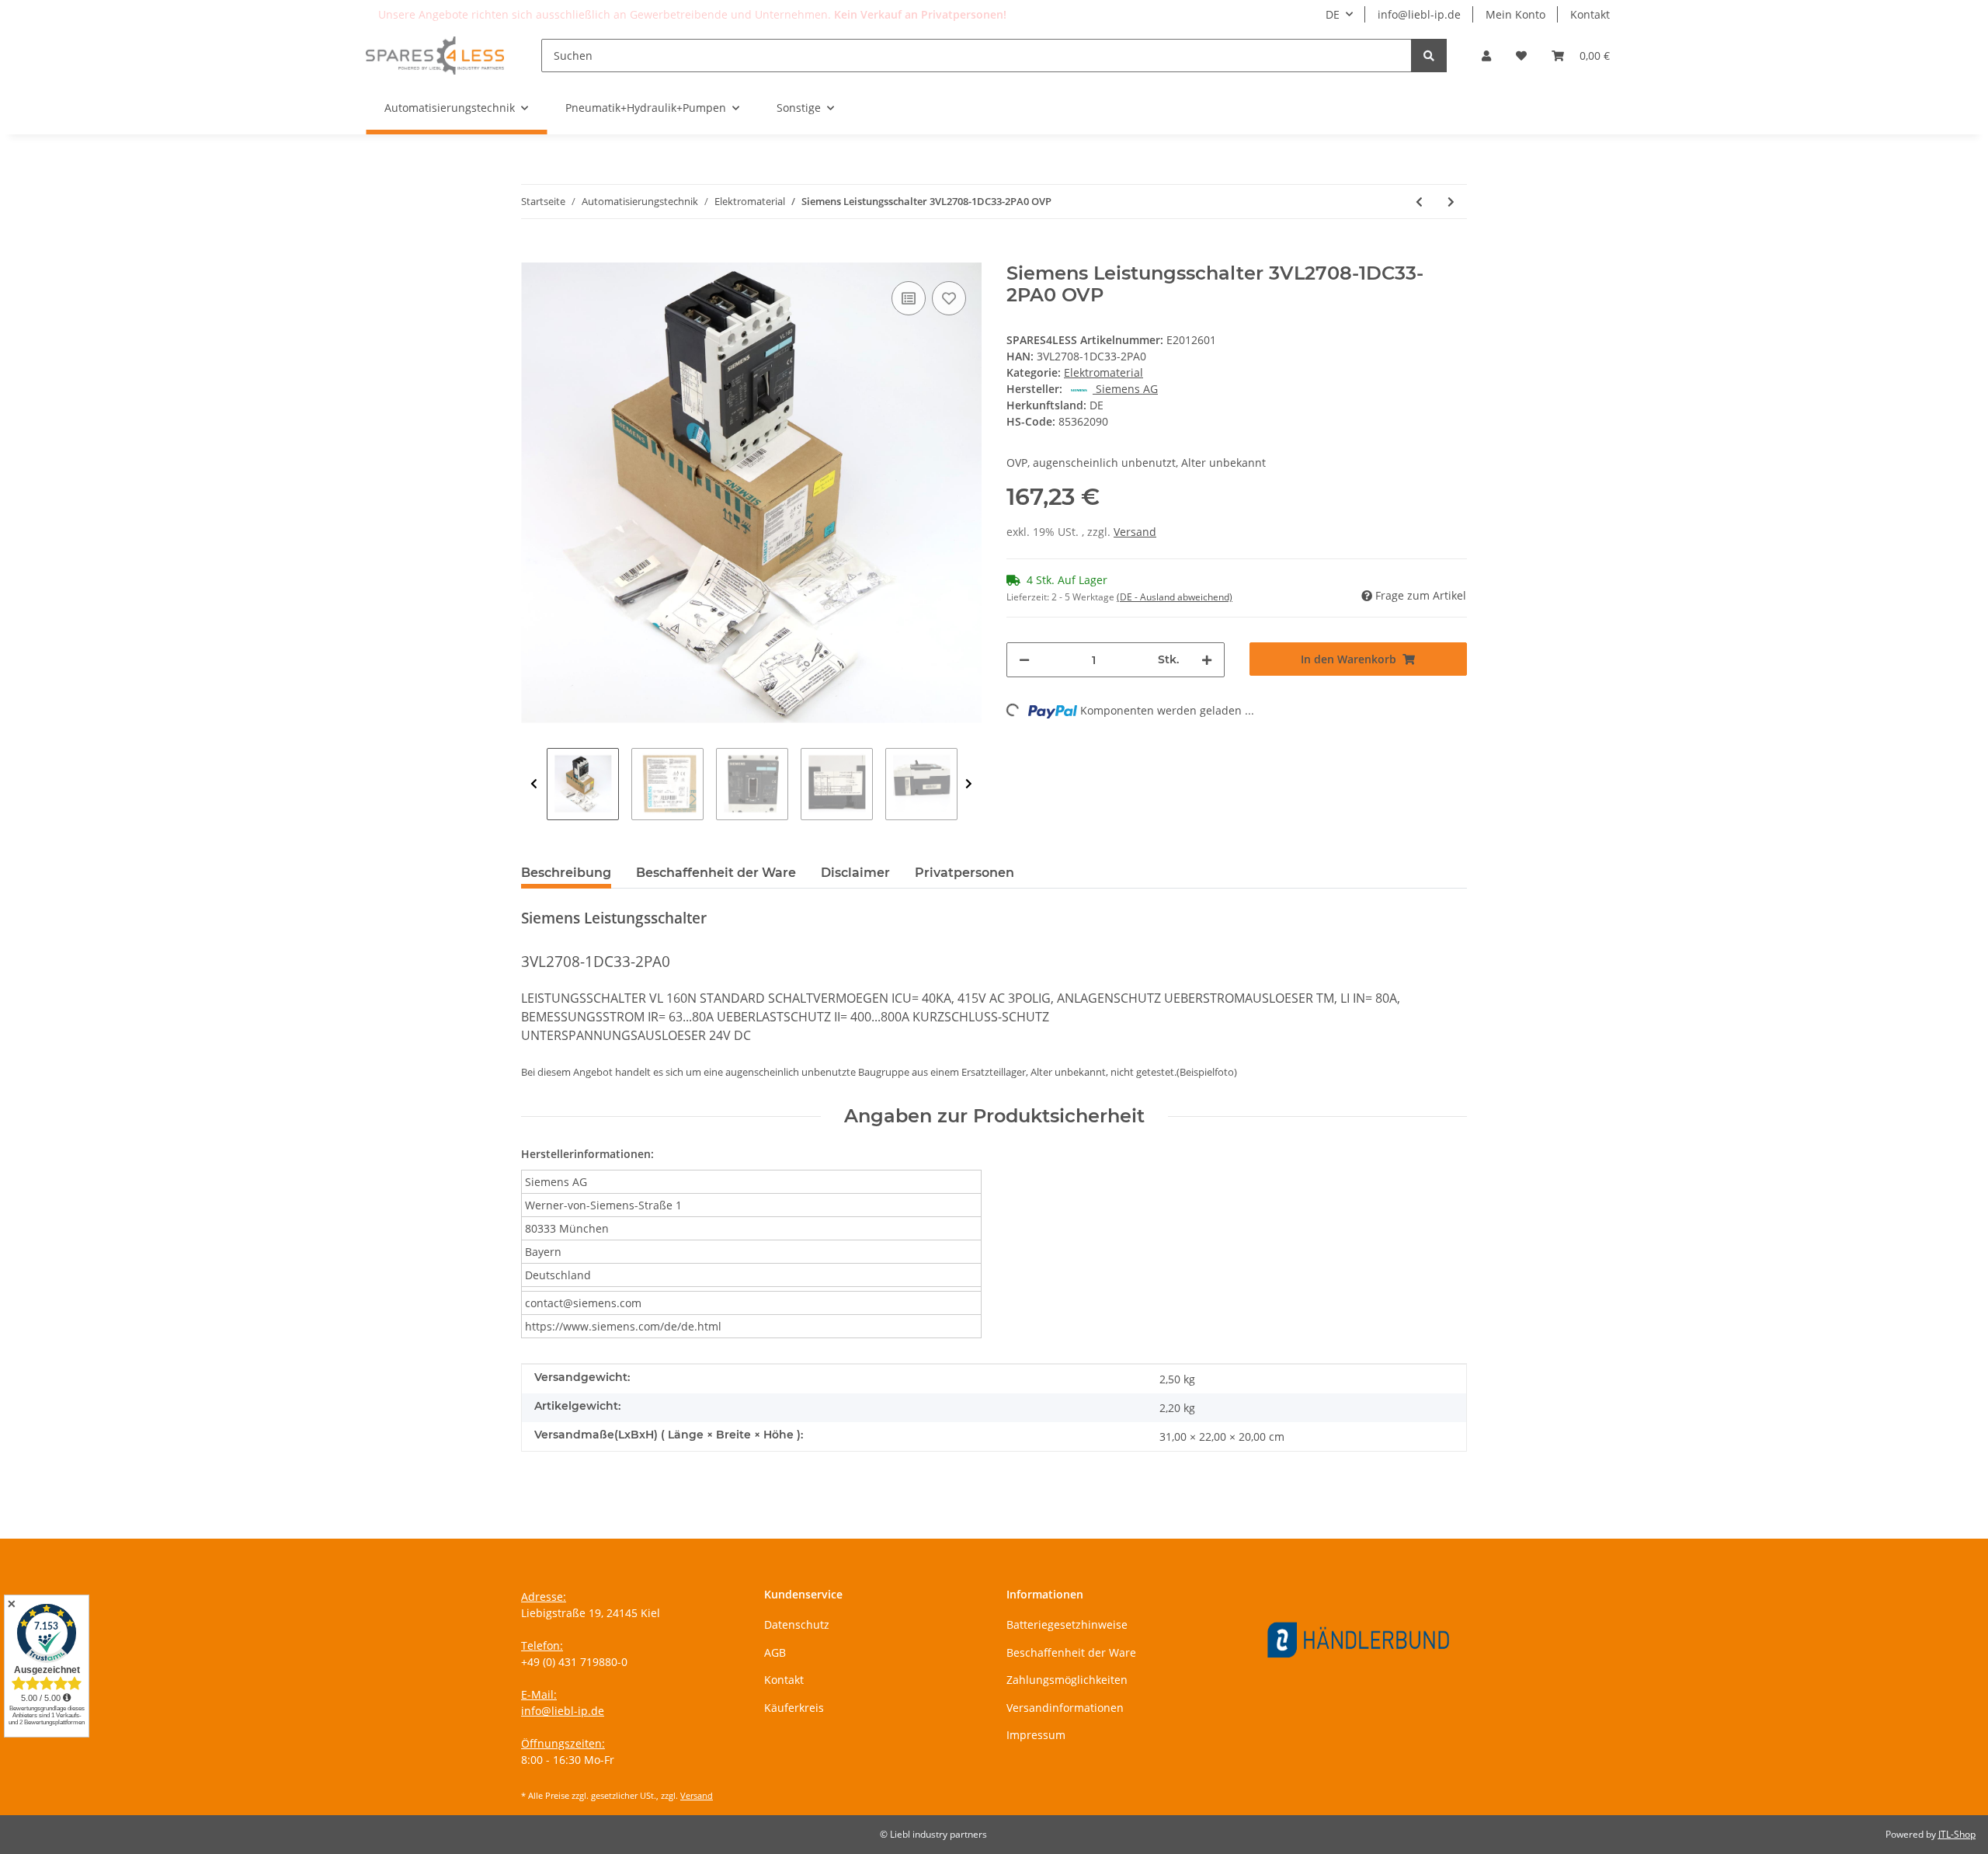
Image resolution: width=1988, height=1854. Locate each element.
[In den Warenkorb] (533, 254)
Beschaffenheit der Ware (1071, 1652)
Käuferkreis (794, 1708)
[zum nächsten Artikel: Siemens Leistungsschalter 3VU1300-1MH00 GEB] (1451, 202)
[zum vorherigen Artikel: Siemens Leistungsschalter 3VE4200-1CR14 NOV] (1419, 202)
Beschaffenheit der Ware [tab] (716, 873)
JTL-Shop (1957, 1834)
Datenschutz (797, 1624)
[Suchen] (1429, 56)
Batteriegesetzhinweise (1067, 1624)
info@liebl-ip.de (1419, 14)
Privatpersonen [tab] (964, 873)
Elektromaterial (1103, 372)
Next (969, 784)
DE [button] (1333, 14)
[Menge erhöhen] (1207, 660)
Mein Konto (1515, 14)
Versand (1135, 532)
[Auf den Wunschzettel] (949, 298)
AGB (775, 1652)
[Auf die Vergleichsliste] (909, 298)
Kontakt (1590, 14)
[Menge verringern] (1024, 660)
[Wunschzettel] (1521, 56)
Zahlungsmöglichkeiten (1067, 1680)
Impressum (1036, 1735)
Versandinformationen (1065, 1708)
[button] (1486, 56)
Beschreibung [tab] (566, 873)
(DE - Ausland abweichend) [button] (1175, 597)
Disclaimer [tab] (855, 873)
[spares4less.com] (435, 55)
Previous (534, 784)
